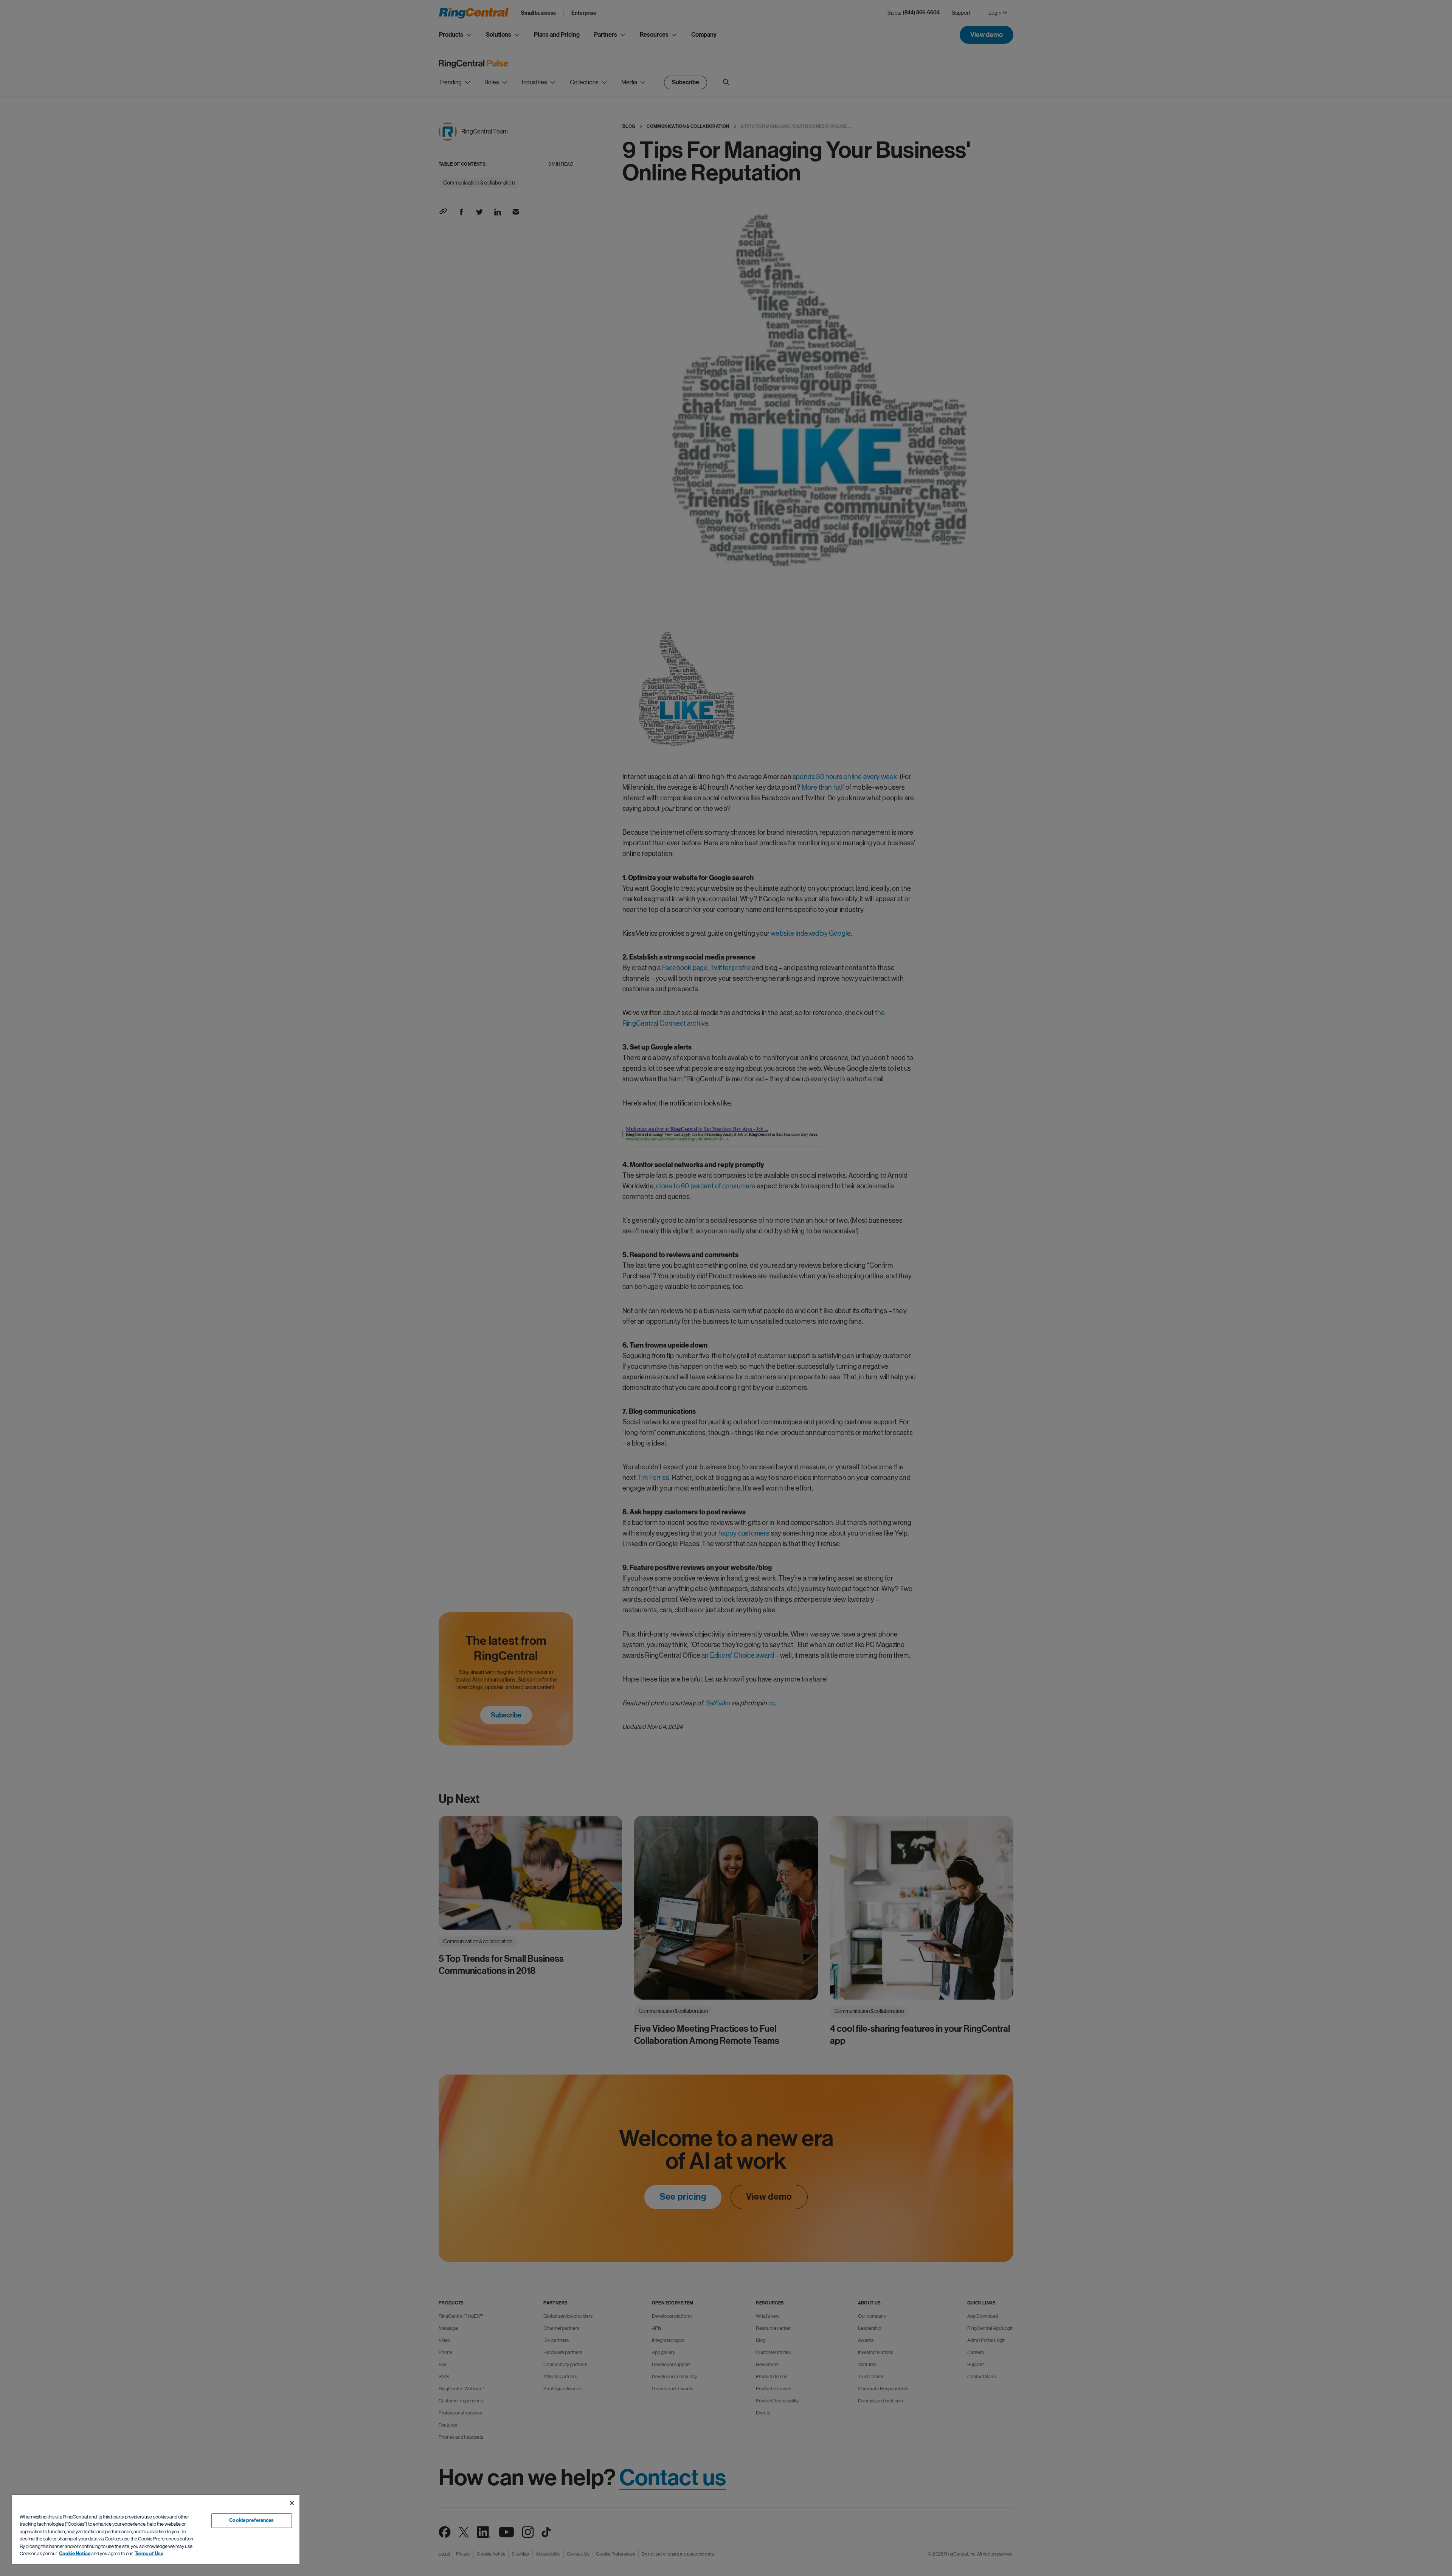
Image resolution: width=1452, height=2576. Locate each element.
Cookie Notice (75, 2554)
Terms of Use (149, 2554)
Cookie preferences (251, 2520)
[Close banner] (292, 2503)
